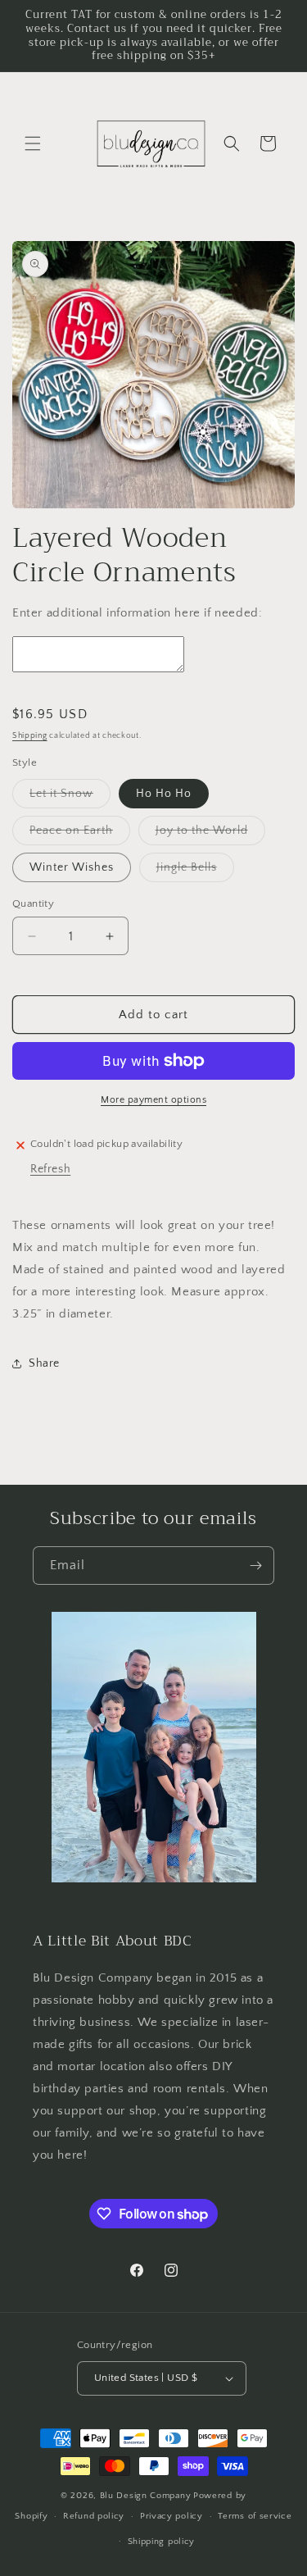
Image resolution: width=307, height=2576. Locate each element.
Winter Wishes (72, 867)
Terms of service (255, 2516)
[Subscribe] (255, 1566)
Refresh (50, 1169)
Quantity (33, 903)
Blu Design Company (146, 2496)
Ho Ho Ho (164, 794)
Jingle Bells (195, 871)
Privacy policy (172, 2516)
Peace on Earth (80, 834)
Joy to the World (210, 834)
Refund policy (94, 2516)
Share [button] (44, 1363)
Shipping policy (162, 2542)
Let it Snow (70, 797)
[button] (33, 143)
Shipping (30, 736)
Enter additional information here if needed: (137, 613)
